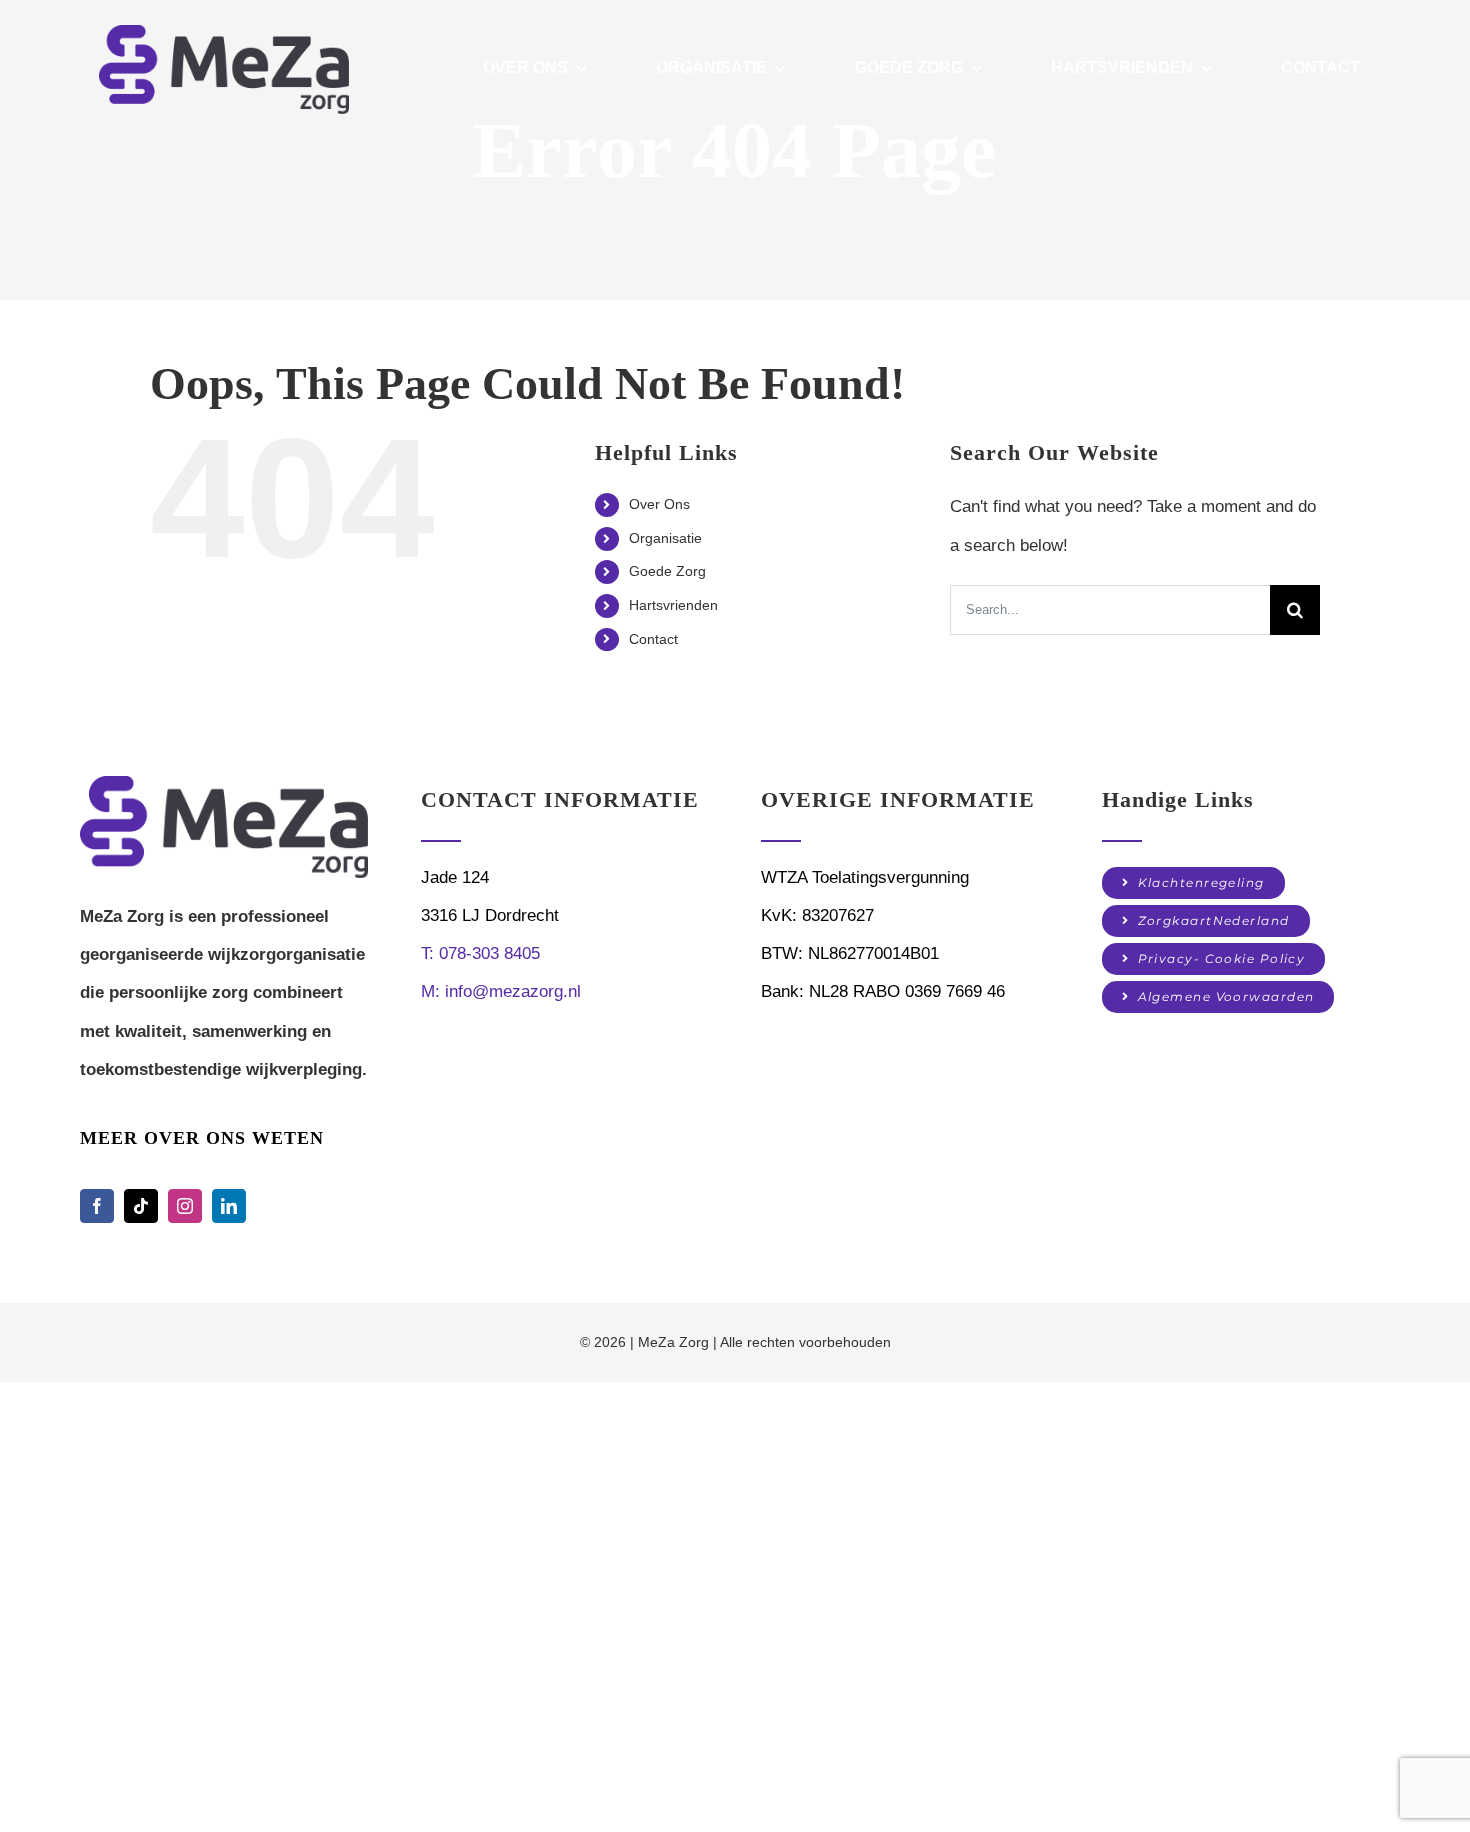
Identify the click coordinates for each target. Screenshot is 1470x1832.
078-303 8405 (480, 953)
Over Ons (659, 504)
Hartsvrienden (673, 605)
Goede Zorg (667, 571)
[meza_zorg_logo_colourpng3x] (224, 784)
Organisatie (665, 538)
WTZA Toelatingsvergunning (865, 877)
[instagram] (185, 1206)
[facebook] (97, 1206)
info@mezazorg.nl (501, 991)
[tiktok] (141, 1206)
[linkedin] (229, 1206)
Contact (653, 639)
